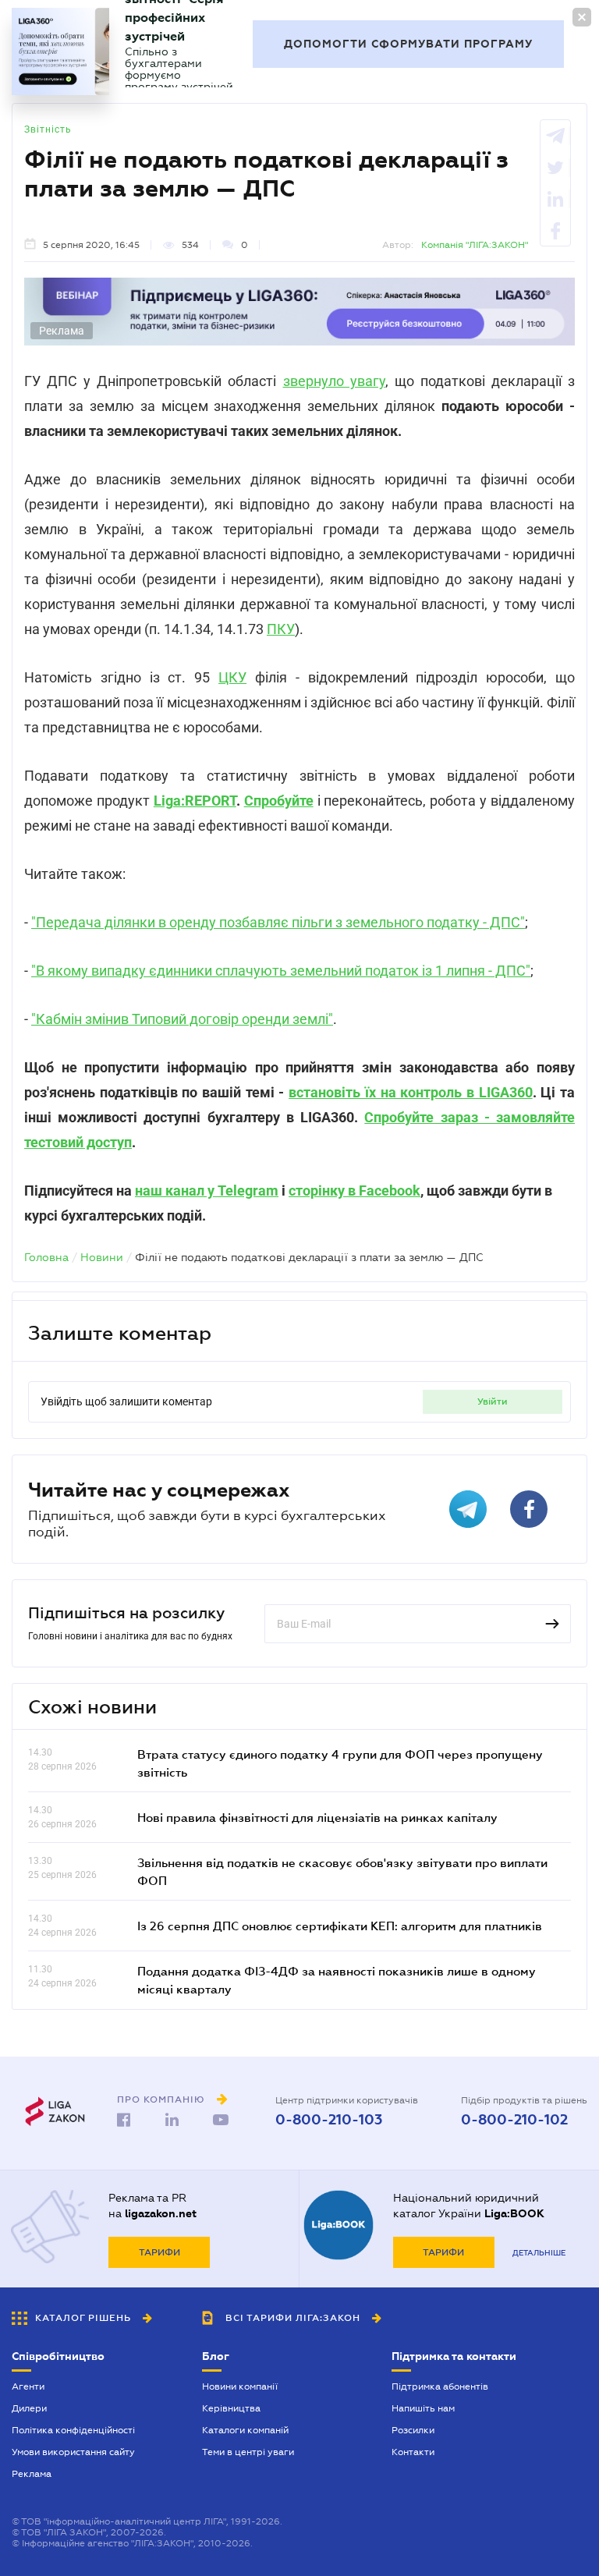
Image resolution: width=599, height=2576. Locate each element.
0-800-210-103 (329, 2120)
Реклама (32, 2474)
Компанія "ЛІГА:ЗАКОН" (475, 245)
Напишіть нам (423, 2408)
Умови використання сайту (73, 2452)
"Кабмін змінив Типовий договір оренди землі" (182, 1019)
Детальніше (539, 2253)
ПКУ (281, 629)
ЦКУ (232, 677)
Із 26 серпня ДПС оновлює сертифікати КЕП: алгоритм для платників (340, 1926)
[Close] (582, 17)
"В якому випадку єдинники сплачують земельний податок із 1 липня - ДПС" (281, 971)
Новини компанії (240, 2386)
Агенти (28, 2386)
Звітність (48, 129)
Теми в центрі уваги (248, 2452)
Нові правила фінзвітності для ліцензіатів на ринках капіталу (317, 1817)
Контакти (413, 2452)
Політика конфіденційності (73, 2430)
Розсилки (413, 2430)
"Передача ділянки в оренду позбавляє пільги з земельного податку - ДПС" (278, 922)
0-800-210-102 (514, 2120)
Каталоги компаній (245, 2430)
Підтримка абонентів (440, 2386)
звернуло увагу (334, 381)
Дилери (29, 2408)
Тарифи (159, 2252)
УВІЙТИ (493, 1401)
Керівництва (231, 2408)
